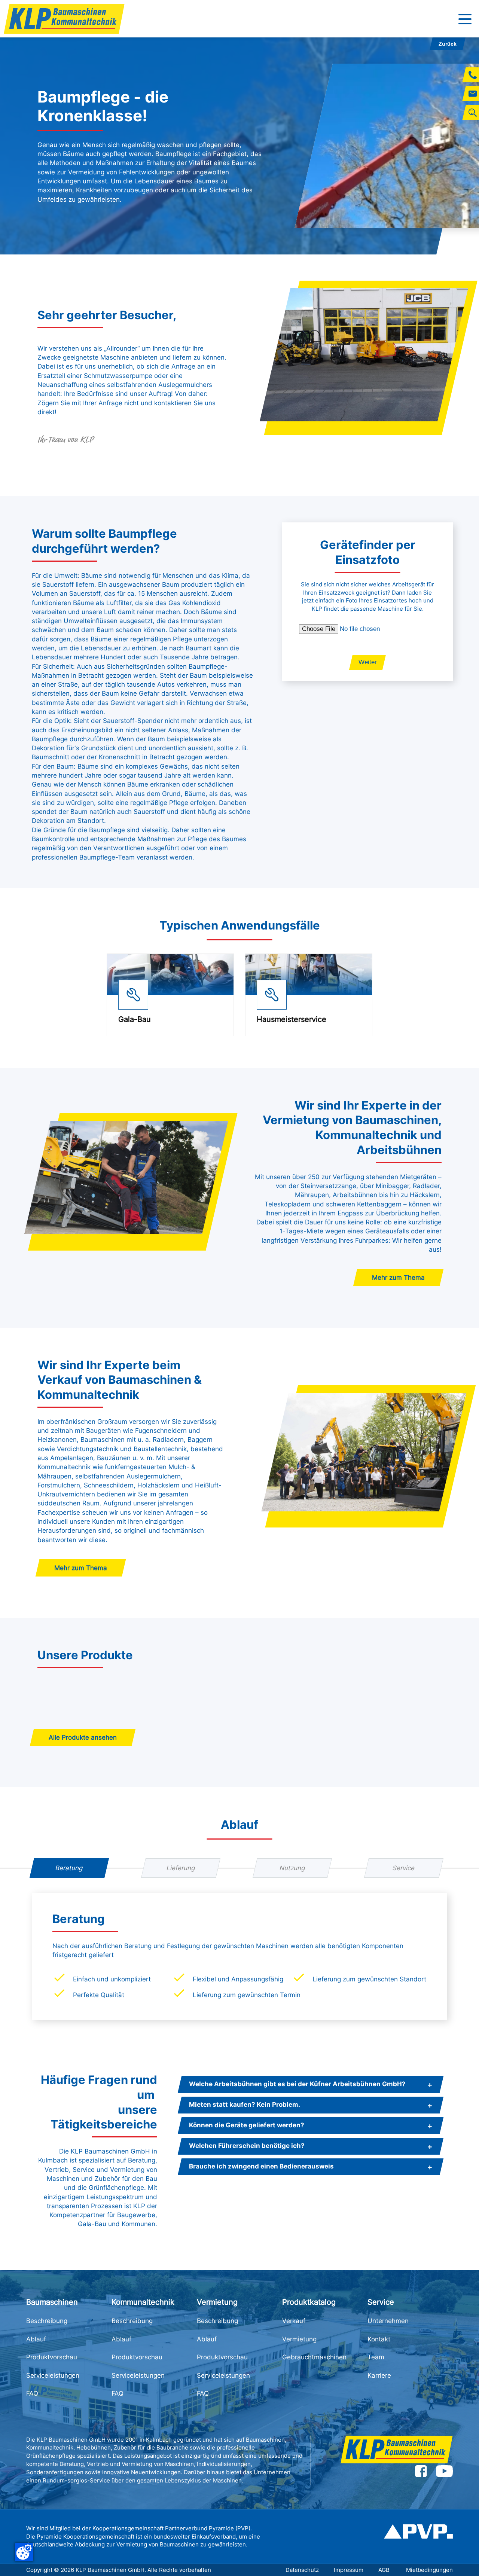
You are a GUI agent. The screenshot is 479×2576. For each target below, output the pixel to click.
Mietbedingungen (429, 2570)
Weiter (368, 662)
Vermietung (299, 2339)
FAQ (32, 2393)
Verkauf (294, 2321)
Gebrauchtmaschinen (314, 2357)
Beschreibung (47, 2321)
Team (376, 2357)
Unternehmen (388, 2321)
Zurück (448, 44)
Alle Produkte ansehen (83, 1737)
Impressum (349, 2570)
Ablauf (36, 2339)
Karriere (379, 2375)
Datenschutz (302, 2570)
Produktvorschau (52, 2357)
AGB (385, 2570)
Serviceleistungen (53, 2375)
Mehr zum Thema (398, 1278)
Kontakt (379, 2339)
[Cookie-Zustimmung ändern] (24, 2552)
